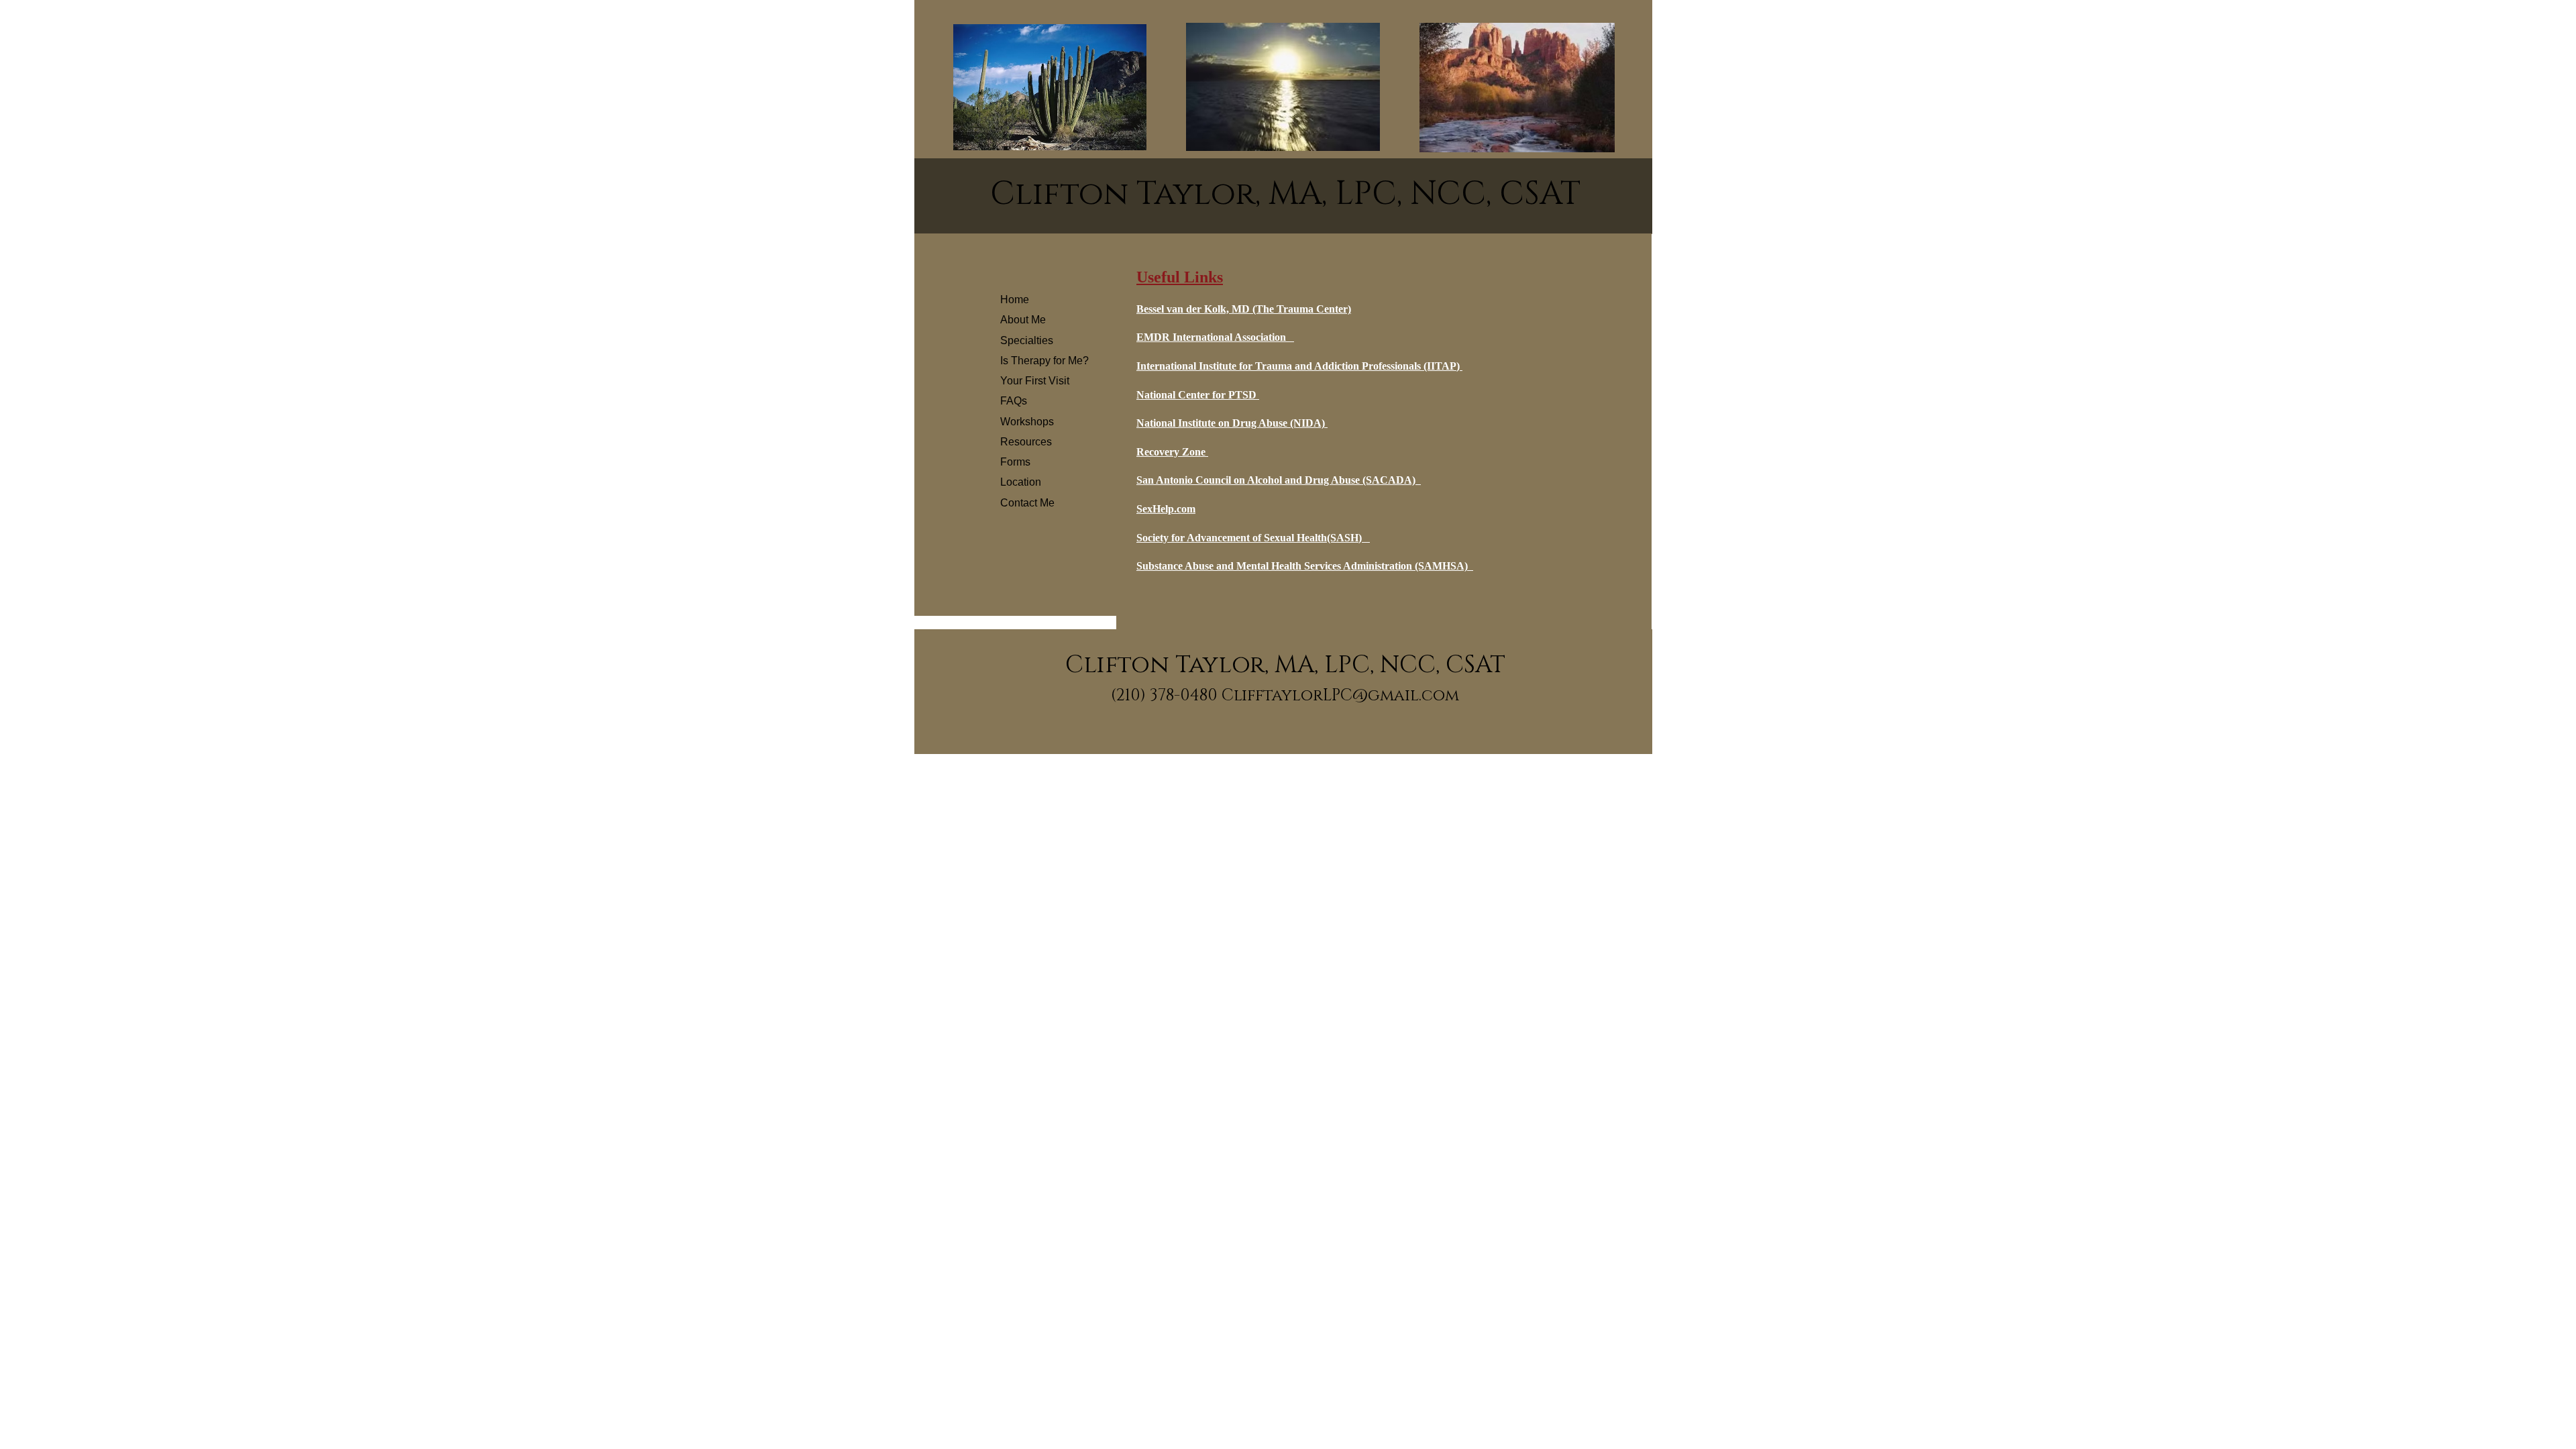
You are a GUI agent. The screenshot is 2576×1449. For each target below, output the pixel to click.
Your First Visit (1035, 381)
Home (1015, 300)
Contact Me (1027, 503)
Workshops (1027, 422)
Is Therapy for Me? (1044, 361)
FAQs (1014, 401)
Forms (1015, 462)
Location (1021, 482)
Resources (1026, 442)
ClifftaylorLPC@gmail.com (1340, 696)
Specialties (1027, 340)
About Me (1023, 320)
